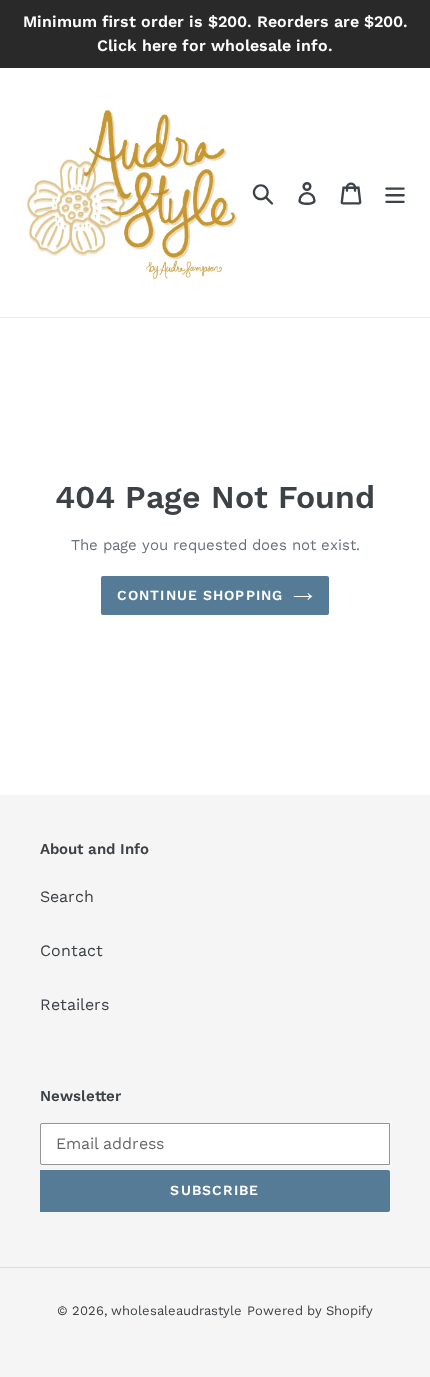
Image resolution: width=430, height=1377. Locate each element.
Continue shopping (200, 595)
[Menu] (395, 192)
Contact (71, 950)
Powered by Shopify (310, 1310)
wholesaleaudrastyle (176, 1310)
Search (67, 896)
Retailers (74, 1004)
